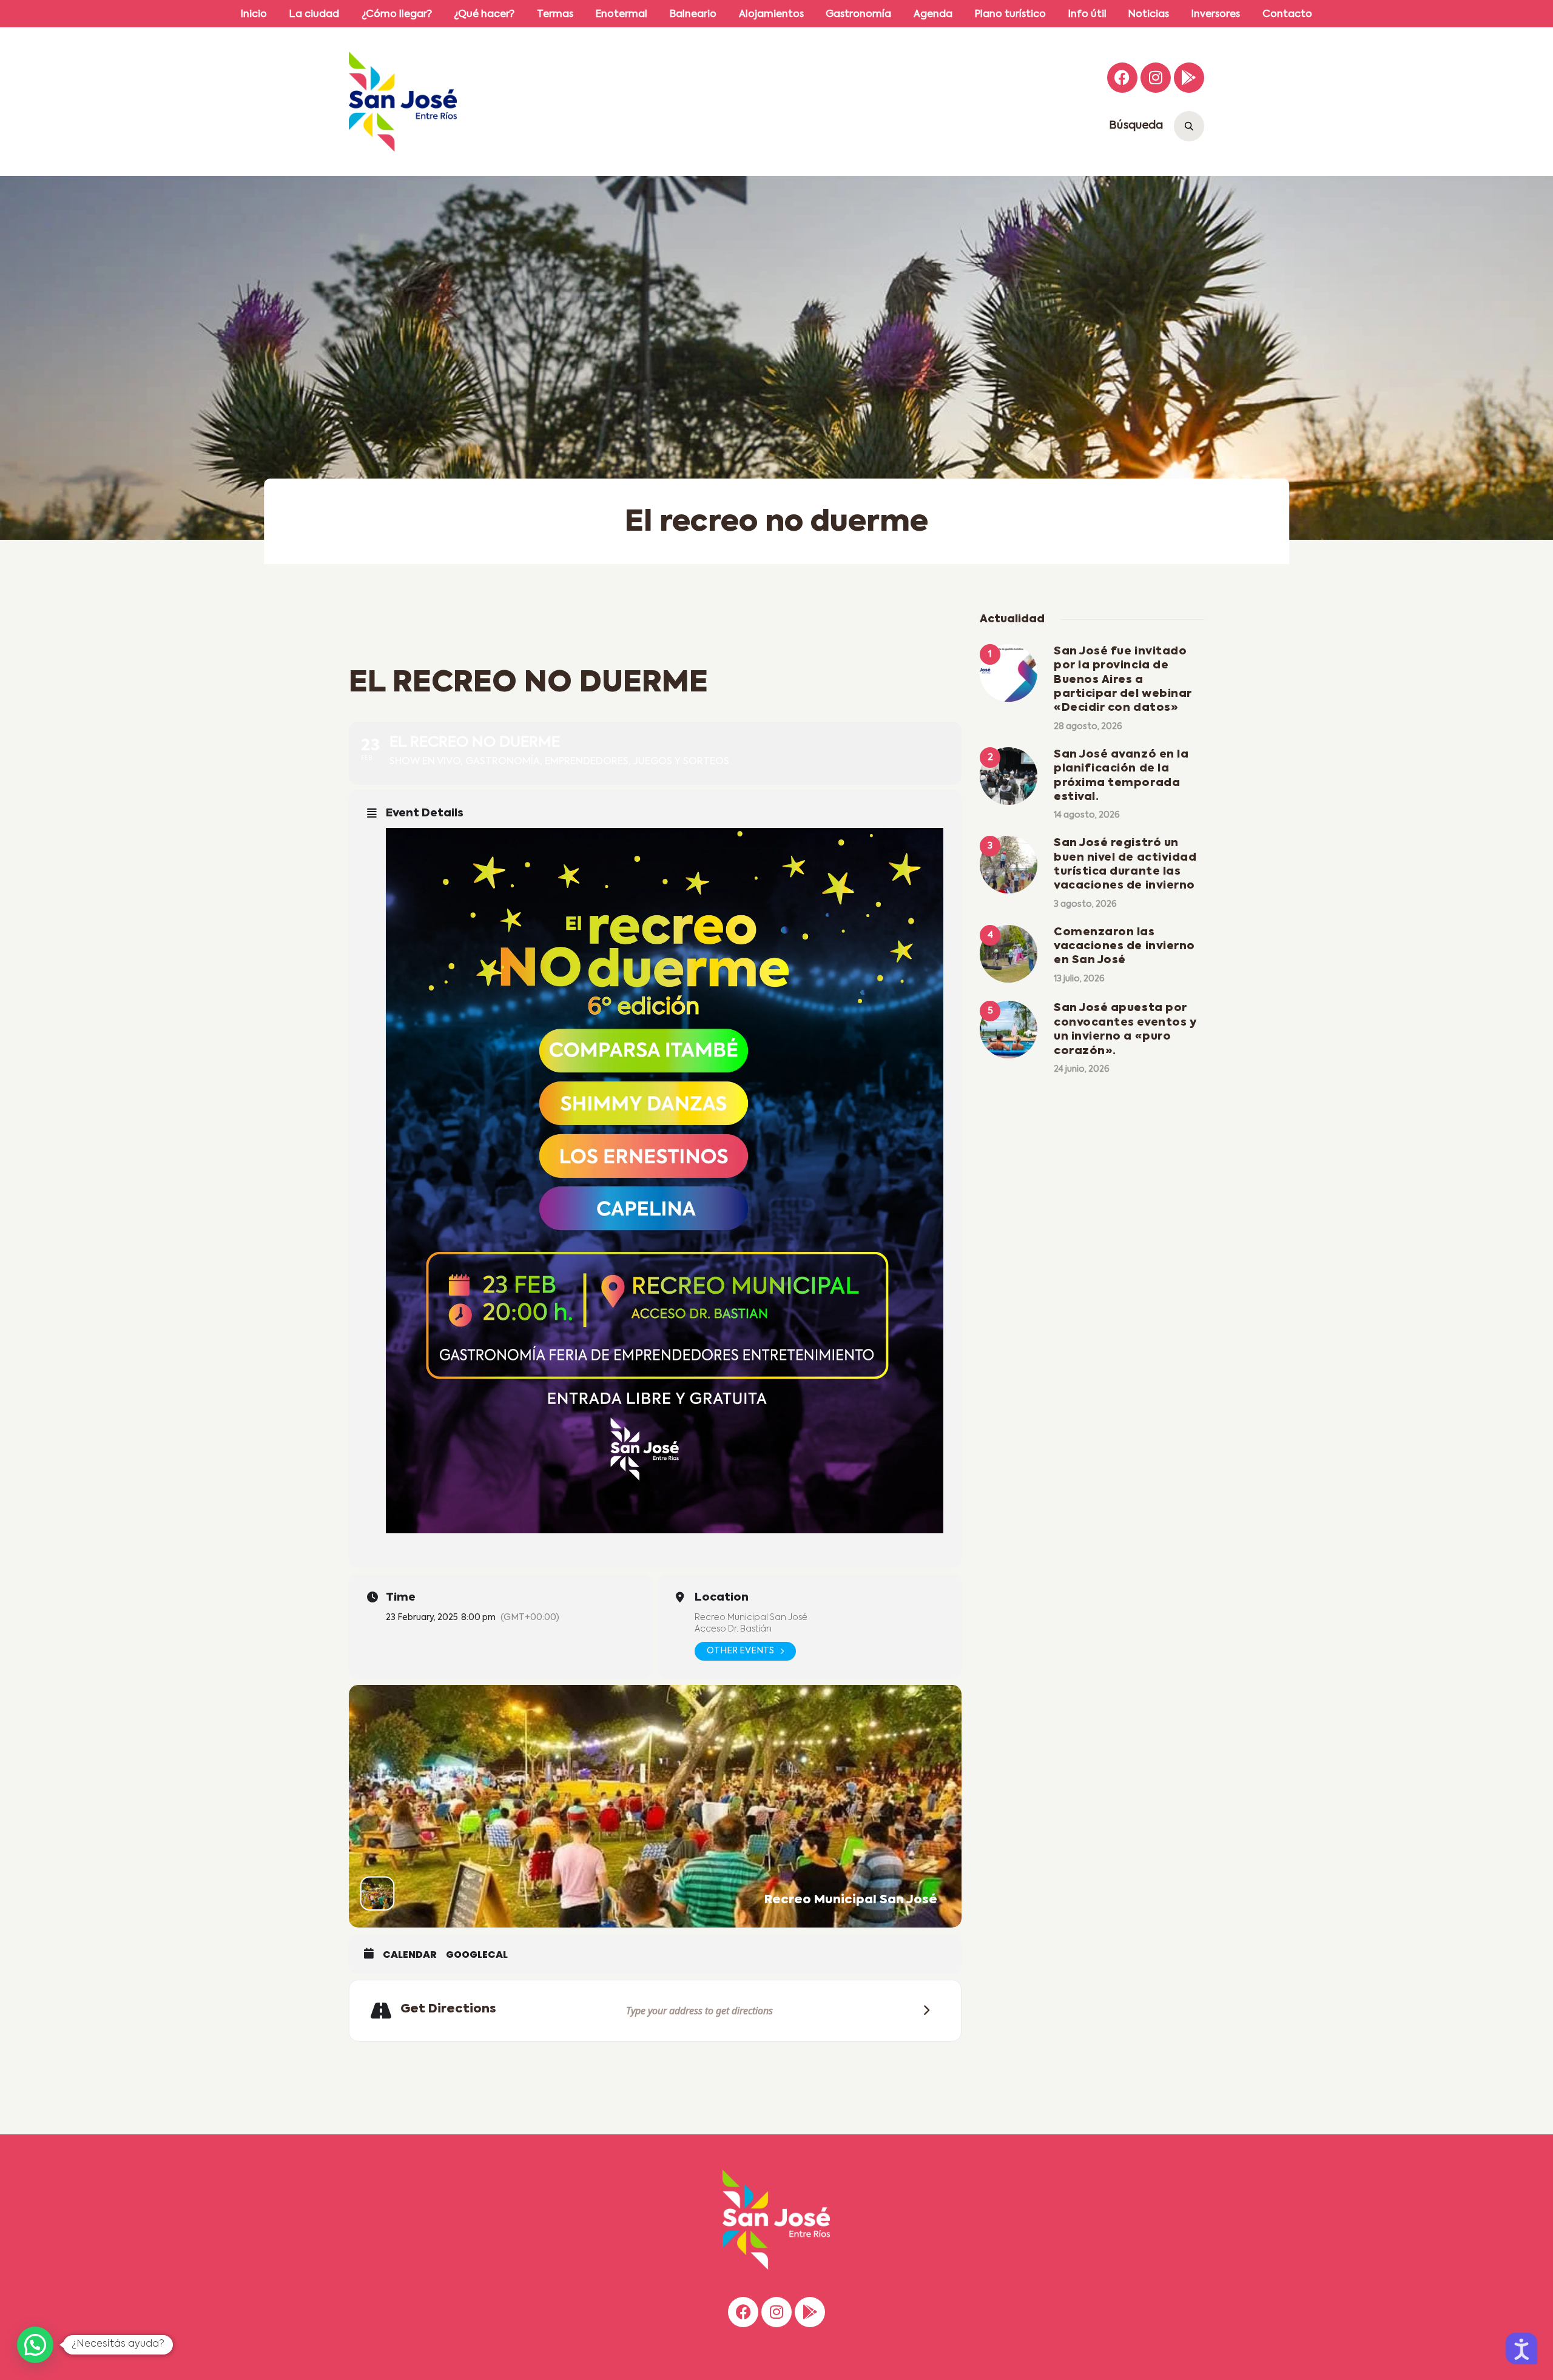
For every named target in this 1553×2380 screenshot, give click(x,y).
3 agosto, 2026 (1085, 904)
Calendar (410, 1955)
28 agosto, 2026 (1088, 727)
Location (722, 1598)
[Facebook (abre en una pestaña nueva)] (1122, 78)
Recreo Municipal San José (751, 1618)
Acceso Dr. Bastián (733, 1629)
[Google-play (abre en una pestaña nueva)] (1189, 78)
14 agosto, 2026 (1087, 815)
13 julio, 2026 (1079, 979)
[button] (35, 2345)
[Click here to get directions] (923, 2011)
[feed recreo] (665, 1181)
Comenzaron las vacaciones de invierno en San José (1124, 946)
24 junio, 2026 (1082, 1069)
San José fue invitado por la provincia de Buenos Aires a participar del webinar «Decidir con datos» (1123, 680)
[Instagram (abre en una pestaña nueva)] (1156, 78)
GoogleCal (477, 1955)
